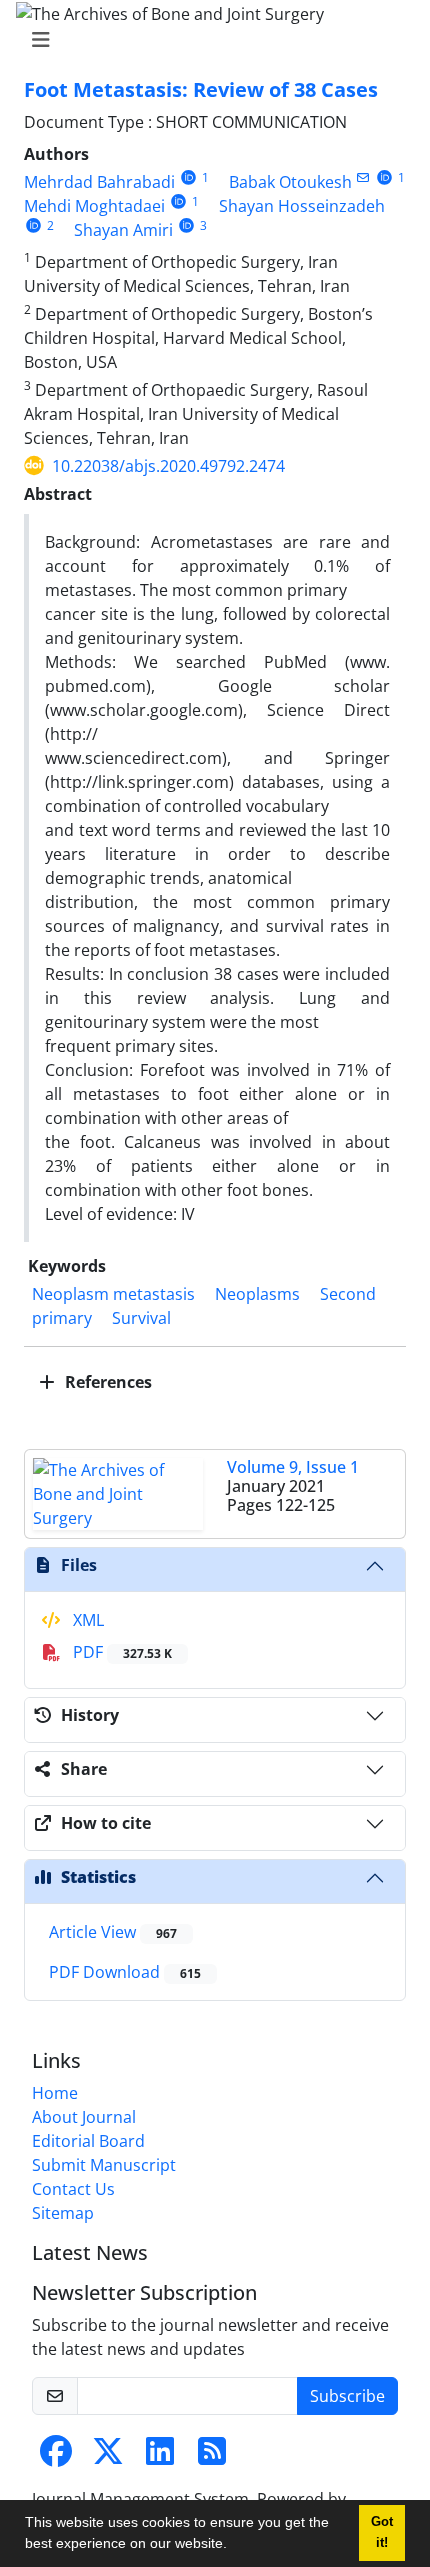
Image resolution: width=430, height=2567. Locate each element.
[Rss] (212, 2457)
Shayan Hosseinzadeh (302, 206)
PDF (120, 1652)
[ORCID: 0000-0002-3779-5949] (384, 177)
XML (86, 1620)
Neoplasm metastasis (113, 1294)
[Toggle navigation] (209, 40)
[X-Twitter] (108, 2457)
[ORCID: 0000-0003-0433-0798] (186, 225)
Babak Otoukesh (290, 182)
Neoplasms (257, 1294)
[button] (234, 2546)
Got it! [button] (382, 2532)
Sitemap (63, 2213)
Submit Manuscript (104, 2165)
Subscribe (347, 2396)
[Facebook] (56, 2457)
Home (55, 2093)
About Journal (84, 2117)
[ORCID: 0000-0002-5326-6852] (33, 225)
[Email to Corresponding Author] (363, 177)
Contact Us (73, 2189)
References (106, 1382)
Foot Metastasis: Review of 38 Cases (201, 89)
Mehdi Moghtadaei (94, 206)
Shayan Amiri (123, 230)
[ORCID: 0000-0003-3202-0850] (178, 201)
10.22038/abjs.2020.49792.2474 (168, 466)
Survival (141, 1318)
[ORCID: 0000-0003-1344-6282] (188, 177)
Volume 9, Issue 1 (293, 1467)
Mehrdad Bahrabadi (99, 182)
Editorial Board (88, 2141)
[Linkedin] (160, 2457)
